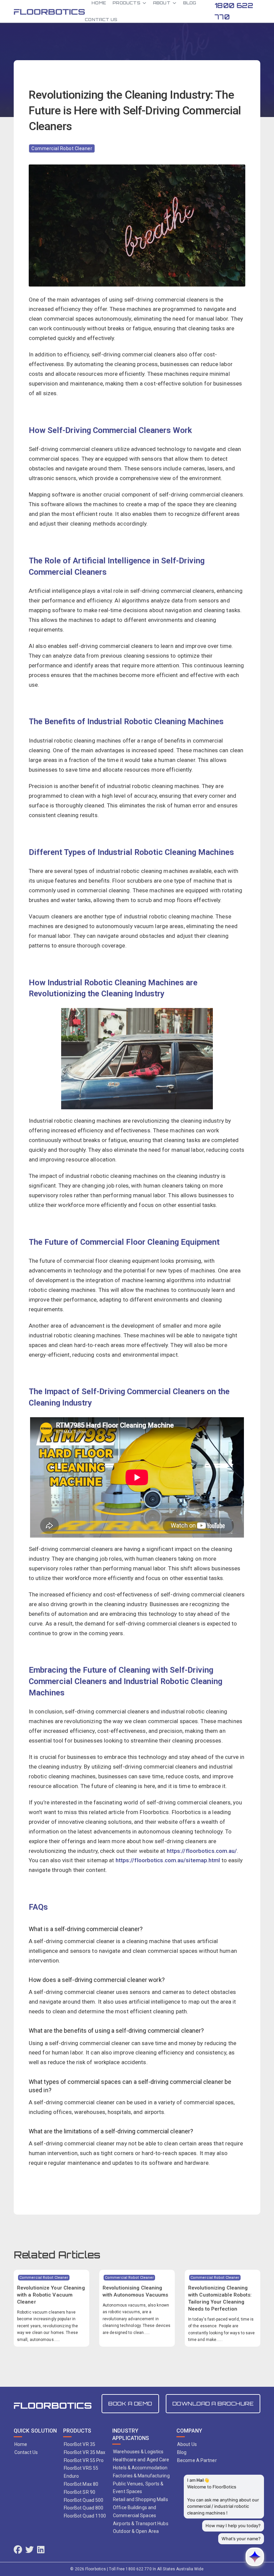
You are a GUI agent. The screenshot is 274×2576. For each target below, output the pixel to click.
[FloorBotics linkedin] (41, 2550)
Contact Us (101, 20)
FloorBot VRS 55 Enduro (81, 2472)
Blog (182, 2452)
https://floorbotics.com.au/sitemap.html (168, 1860)
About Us (187, 2444)
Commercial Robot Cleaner (62, 148)
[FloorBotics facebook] (18, 2550)
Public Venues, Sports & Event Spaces (138, 2488)
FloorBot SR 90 (80, 2492)
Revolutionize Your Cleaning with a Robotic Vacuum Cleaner (51, 2295)
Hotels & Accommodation (140, 2468)
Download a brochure (213, 2403)
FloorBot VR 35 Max (85, 2452)
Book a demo (130, 2403)
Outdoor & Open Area (136, 2531)
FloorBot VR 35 (80, 2444)
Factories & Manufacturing (141, 2476)
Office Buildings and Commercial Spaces (134, 2511)
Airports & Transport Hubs (141, 2524)
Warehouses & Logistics (138, 2452)
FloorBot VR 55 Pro (84, 2460)
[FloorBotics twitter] (30, 2550)
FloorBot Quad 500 (84, 2500)
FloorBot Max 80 (81, 2484)
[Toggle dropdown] (144, 3)
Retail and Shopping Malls (141, 2499)
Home (21, 2444)
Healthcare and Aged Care (141, 2460)
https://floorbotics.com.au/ (202, 1851)
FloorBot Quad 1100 (85, 2516)
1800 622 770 (234, 11)
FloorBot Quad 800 (84, 2508)
